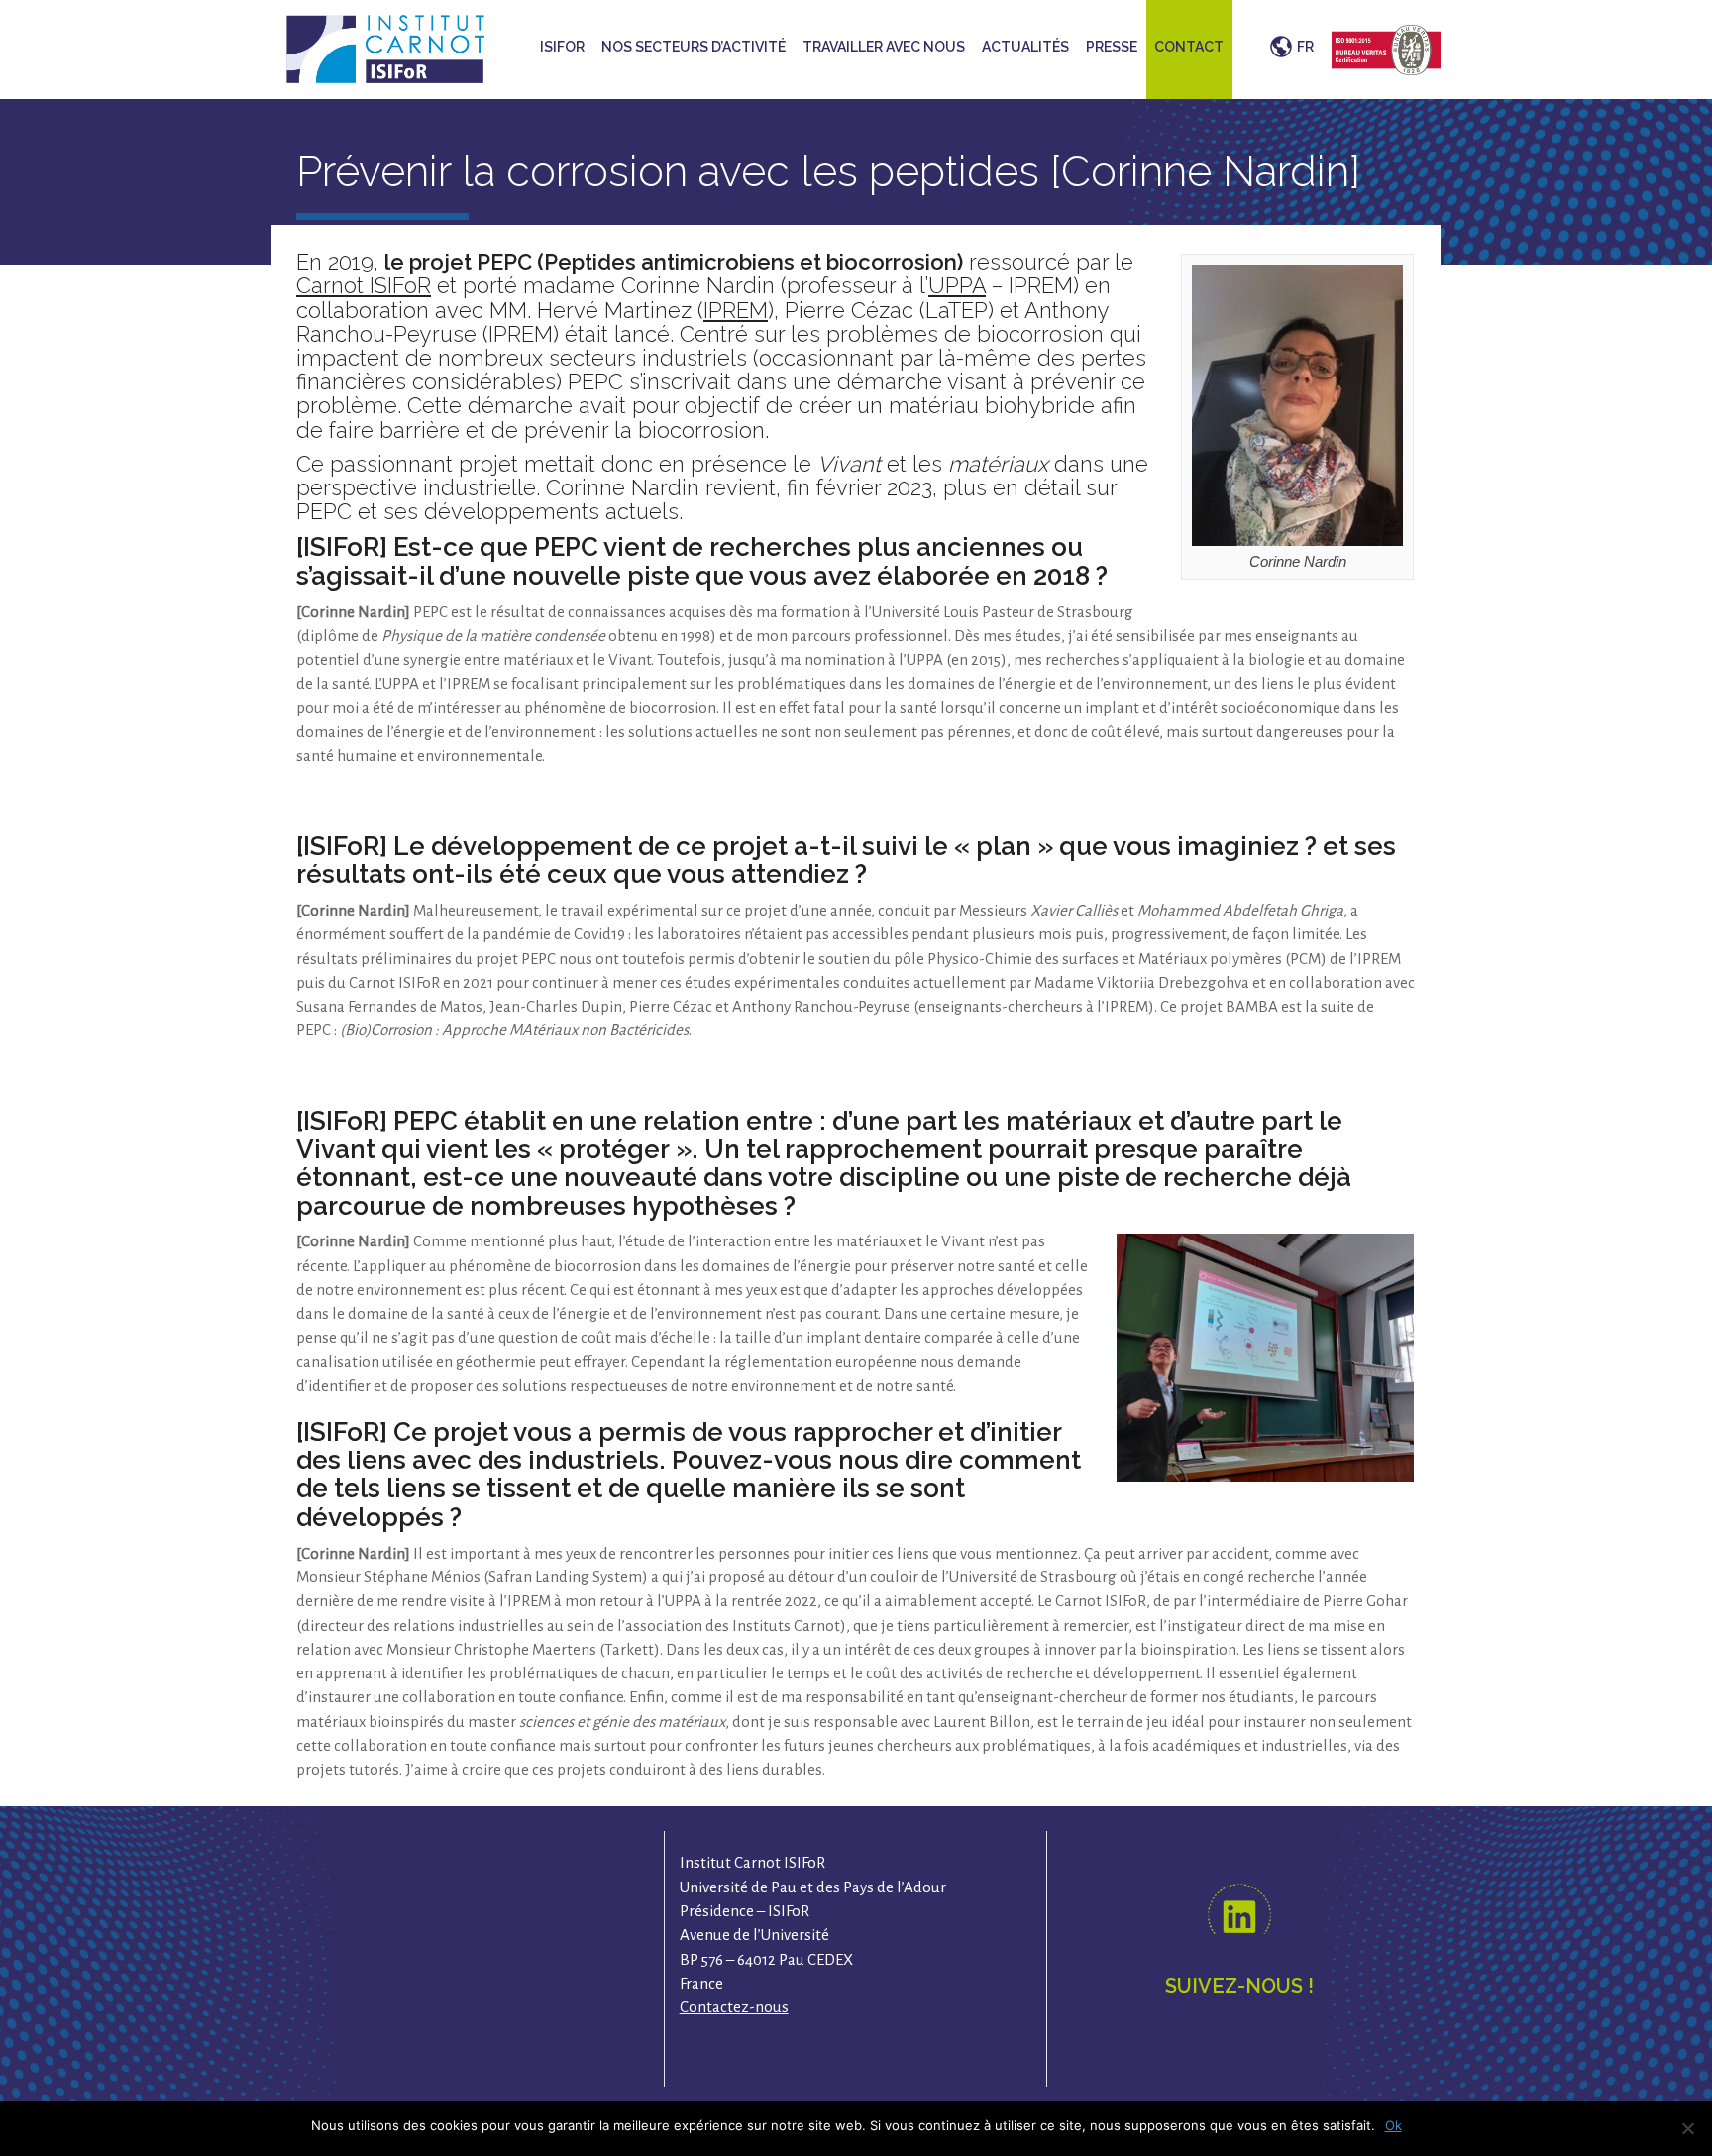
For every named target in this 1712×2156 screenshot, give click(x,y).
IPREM (736, 310)
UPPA (957, 285)
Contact (1189, 47)
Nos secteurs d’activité (694, 47)
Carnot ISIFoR (364, 285)
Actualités (1025, 47)
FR (1305, 47)
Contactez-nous (734, 2007)
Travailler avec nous (884, 47)
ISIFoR (562, 47)
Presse (1112, 47)
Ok (1393, 2125)
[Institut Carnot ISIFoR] (385, 47)
